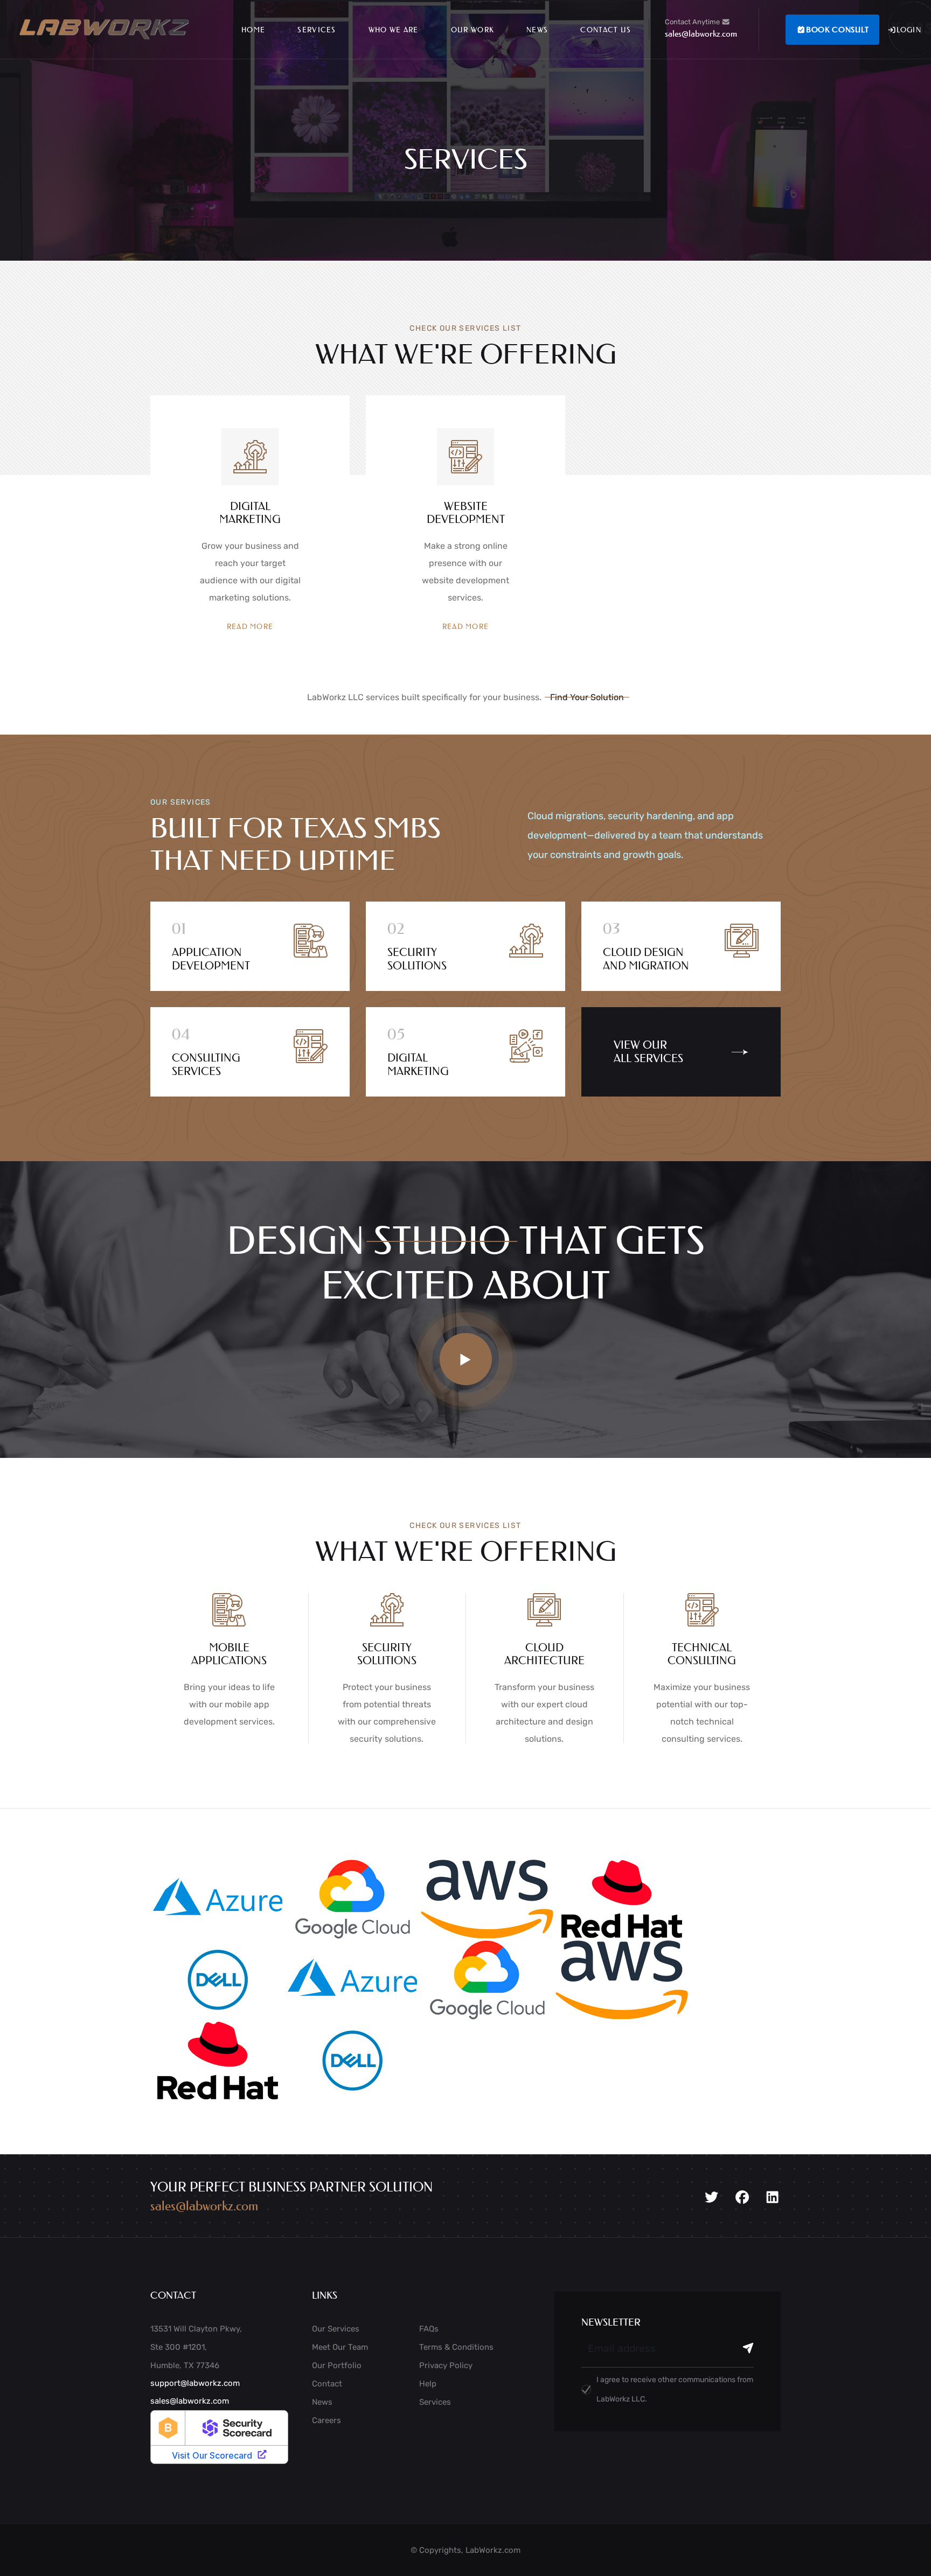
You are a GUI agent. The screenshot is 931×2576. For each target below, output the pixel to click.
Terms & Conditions (456, 2347)
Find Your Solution (587, 697)
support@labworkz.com (195, 2383)
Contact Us (606, 29)
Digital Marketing (250, 513)
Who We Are (394, 29)
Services (317, 29)
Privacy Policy (446, 2365)
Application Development (211, 959)
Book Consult (837, 30)
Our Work (473, 29)
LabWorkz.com (493, 2550)
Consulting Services (206, 1064)
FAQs (429, 2329)
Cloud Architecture (544, 1654)
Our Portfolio (337, 2365)
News (537, 29)
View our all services (648, 1052)
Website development (466, 513)
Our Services (336, 2329)
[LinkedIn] (772, 2197)
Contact (327, 2384)
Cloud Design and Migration (646, 959)
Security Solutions (417, 959)
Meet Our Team (340, 2347)
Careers (326, 2420)
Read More (250, 626)
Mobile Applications (229, 1654)
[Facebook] (742, 2197)
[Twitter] (711, 2197)
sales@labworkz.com (701, 33)
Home (253, 29)
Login (909, 29)
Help (428, 2384)
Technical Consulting (702, 1654)
